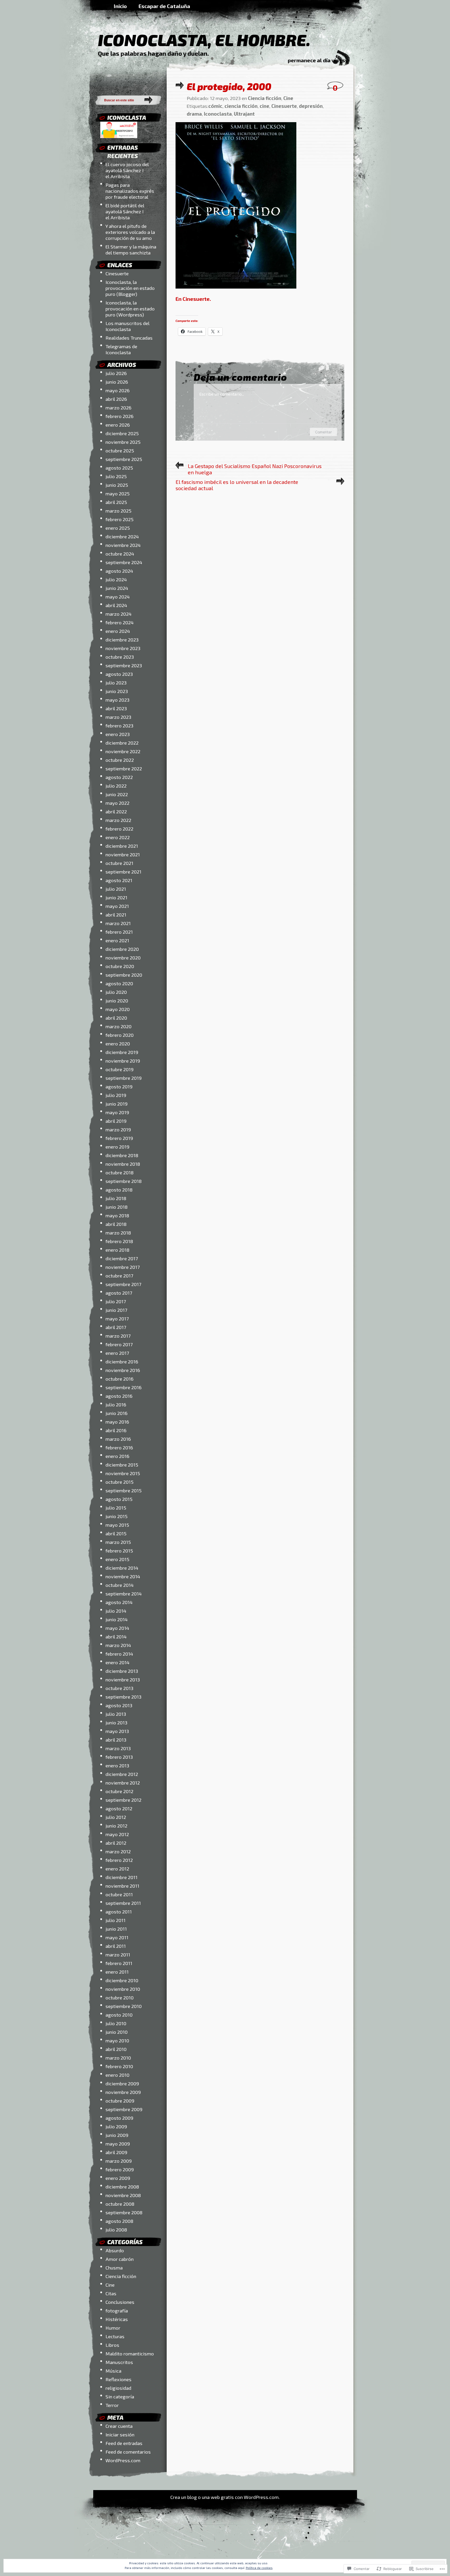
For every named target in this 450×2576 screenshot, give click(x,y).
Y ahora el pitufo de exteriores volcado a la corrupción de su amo (130, 232)
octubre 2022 (120, 760)
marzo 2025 (118, 511)
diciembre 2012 (122, 1774)
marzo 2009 (119, 2161)
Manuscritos (119, 2362)
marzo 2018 (118, 1233)
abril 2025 (116, 502)
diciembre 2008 (122, 2187)
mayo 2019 (117, 1112)
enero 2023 (118, 734)
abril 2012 (116, 1843)
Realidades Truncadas (129, 338)
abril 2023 (116, 708)
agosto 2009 (119, 2118)
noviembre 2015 (123, 1473)
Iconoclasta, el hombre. (204, 40)
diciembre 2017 (122, 1258)
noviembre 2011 (122, 1886)
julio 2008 (116, 2229)
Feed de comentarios (128, 2452)
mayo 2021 (117, 906)
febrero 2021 (119, 932)
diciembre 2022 (122, 743)
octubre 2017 (119, 1275)
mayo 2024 (118, 597)
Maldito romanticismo (130, 2353)
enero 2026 (118, 425)
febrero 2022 (119, 829)
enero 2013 (117, 1765)
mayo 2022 (117, 803)
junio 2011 (116, 1929)
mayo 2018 (117, 1215)
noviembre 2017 (123, 1267)
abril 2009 (116, 2152)
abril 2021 (116, 915)
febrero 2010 (119, 2066)
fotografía (117, 2310)
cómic (215, 106)
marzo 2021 (118, 923)
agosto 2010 (119, 2015)
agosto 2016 (119, 1396)
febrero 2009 (120, 2169)
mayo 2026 (118, 390)
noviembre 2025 (123, 442)
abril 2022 (116, 811)
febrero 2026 (120, 416)
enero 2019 (117, 1147)
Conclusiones (120, 2302)
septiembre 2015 (124, 1490)
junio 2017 (116, 1310)
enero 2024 (118, 631)
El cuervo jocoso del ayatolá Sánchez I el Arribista (127, 170)
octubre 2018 (120, 1172)
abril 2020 (116, 1018)
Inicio (120, 6)
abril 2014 (116, 1636)
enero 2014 (117, 1662)
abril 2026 (116, 399)
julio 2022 (116, 786)
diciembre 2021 (122, 846)
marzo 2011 (118, 1954)
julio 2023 (116, 682)
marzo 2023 (118, 717)
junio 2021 (116, 897)
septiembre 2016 (124, 1387)
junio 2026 (117, 382)
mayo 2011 (117, 1937)
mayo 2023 (117, 700)
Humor (113, 2328)
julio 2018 (116, 1198)
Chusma (114, 2268)
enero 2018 (117, 1250)
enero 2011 (117, 1972)
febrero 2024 (120, 622)
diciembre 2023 (122, 640)
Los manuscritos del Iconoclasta (127, 326)
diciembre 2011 (121, 1877)
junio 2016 (117, 1413)
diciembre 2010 (122, 1980)
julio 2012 (116, 1817)
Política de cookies (259, 2568)
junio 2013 (116, 1722)
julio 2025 (116, 476)
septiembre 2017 (123, 1284)
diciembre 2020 (122, 949)
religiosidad (118, 2388)
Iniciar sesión (120, 2434)
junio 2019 (117, 1104)
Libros (112, 2345)
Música (113, 2371)
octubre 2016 (120, 1379)
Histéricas (117, 2319)
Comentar (323, 432)
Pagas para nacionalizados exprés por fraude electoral (130, 191)
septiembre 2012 (123, 1800)
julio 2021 (116, 889)
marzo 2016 (118, 1439)
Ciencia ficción (121, 2276)
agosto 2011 (119, 1911)
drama (194, 114)
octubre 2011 (119, 1894)
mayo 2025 (118, 493)
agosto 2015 (119, 1499)
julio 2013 (116, 1714)
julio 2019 (116, 1095)
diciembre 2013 (122, 1671)
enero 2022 (118, 837)
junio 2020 (117, 1000)
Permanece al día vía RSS (318, 60)
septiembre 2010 (124, 2006)
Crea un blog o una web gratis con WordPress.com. (225, 2497)
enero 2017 (117, 1353)
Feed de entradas (124, 2443)
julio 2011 (115, 1920)
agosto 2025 (119, 468)
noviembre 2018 (123, 1164)
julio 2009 (116, 2126)
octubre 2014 (120, 1585)
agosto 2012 (119, 1808)
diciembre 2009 (122, 2083)
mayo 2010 (117, 2040)
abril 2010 (116, 2049)
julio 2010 (116, 2023)
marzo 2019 (118, 1129)
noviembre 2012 (123, 1783)
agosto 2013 (119, 1705)
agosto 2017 (119, 1293)
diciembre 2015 (122, 1465)
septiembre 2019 (124, 1078)
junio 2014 (117, 1619)
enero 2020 (118, 1043)
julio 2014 (116, 1611)
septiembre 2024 (124, 562)
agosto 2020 (119, 983)
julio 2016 (116, 1404)
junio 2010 (117, 2032)
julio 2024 (116, 579)
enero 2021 (117, 940)
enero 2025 (118, 528)
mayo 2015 (117, 1525)
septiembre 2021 (123, 872)
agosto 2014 (119, 1602)
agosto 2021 (119, 880)
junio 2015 (117, 1516)
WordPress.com (123, 2460)
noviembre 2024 (123, 545)
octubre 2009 (120, 2101)
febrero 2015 (119, 1551)
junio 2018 (117, 1207)
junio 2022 (117, 794)
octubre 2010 (120, 1997)
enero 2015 (117, 1559)
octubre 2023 (120, 657)
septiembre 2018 (124, 1181)
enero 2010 (117, 2075)
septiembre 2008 (124, 2212)
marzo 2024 (118, 614)
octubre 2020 (120, 966)
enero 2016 (117, 1456)
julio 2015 (116, 1508)
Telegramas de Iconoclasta (121, 349)
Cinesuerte (117, 273)
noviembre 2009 (123, 2092)
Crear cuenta (119, 2426)
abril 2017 (116, 1327)
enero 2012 (117, 1869)
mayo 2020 (118, 1009)
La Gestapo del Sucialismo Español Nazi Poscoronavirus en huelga (255, 469)
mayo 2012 (117, 1834)
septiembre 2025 (124, 459)
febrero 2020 (120, 1035)
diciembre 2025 (122, 433)
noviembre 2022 (123, 751)
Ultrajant (244, 114)
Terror (112, 2405)
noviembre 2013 (123, 1679)
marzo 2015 (118, 1542)
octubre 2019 (120, 1069)
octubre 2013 (119, 1688)
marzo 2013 (118, 1748)
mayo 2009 (118, 2144)
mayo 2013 (117, 1731)
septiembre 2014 (124, 1593)
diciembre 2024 (122, 536)
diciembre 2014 (122, 1568)
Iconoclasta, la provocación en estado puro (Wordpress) (130, 308)
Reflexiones (118, 2379)
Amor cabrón (120, 2259)
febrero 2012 (119, 1860)
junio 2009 (117, 2135)
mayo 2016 (117, 1422)
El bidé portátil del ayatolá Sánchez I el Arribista (125, 211)
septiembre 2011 (123, 1903)
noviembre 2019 (123, 1061)
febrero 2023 (119, 725)
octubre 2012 (119, 1791)
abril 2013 (116, 1740)
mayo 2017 (117, 1318)
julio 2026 (116, 373)
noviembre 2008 (123, 2195)
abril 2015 (116, 1533)
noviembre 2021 (123, 854)
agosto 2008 (119, 2221)
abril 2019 (116, 1121)
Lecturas (115, 2336)
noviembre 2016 (123, 1370)
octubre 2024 (120, 554)
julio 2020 (116, 992)
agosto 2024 (119, 571)
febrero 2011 (119, 1963)
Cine (110, 2285)
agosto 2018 (119, 1190)
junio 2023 (117, 691)
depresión (311, 106)
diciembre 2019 (122, 1052)
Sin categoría (120, 2396)
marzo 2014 (118, 1645)
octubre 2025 (120, 450)
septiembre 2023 (124, 665)
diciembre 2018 (122, 1155)
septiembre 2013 (123, 1697)
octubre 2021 (119, 863)
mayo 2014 (117, 1628)
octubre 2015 (120, 1482)
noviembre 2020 (123, 958)
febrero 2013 (119, 1757)
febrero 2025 (120, 519)
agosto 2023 (119, 674)
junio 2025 (117, 485)
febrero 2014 (119, 1654)
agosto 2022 (119, 777)
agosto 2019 (119, 1086)
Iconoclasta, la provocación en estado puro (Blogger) (130, 288)
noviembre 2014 (123, 1576)
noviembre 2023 (123, 648)
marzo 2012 (118, 1851)
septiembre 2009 (124, 2109)
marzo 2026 (118, 407)
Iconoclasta (218, 114)
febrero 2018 (119, 1241)
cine (264, 106)
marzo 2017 (118, 1336)
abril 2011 (116, 1946)
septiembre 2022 (124, 768)
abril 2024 (116, 605)
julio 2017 (116, 1301)
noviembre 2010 (123, 1989)
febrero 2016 (119, 1447)
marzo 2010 (118, 2058)
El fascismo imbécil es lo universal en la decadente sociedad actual (237, 485)
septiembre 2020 (124, 975)
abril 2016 (116, 1430)
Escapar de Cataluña (164, 6)
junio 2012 (116, 1826)
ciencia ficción (241, 106)
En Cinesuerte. (193, 299)
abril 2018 (116, 1224)
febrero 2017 (119, 1344)
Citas (111, 2293)
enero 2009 (118, 2178)
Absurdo (115, 2250)
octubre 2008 (120, 2204)
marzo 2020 (118, 1026)
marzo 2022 (118, 820)
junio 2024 (117, 588)
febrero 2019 (119, 1138)
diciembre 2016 (122, 1361)
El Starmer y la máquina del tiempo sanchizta (131, 250)
